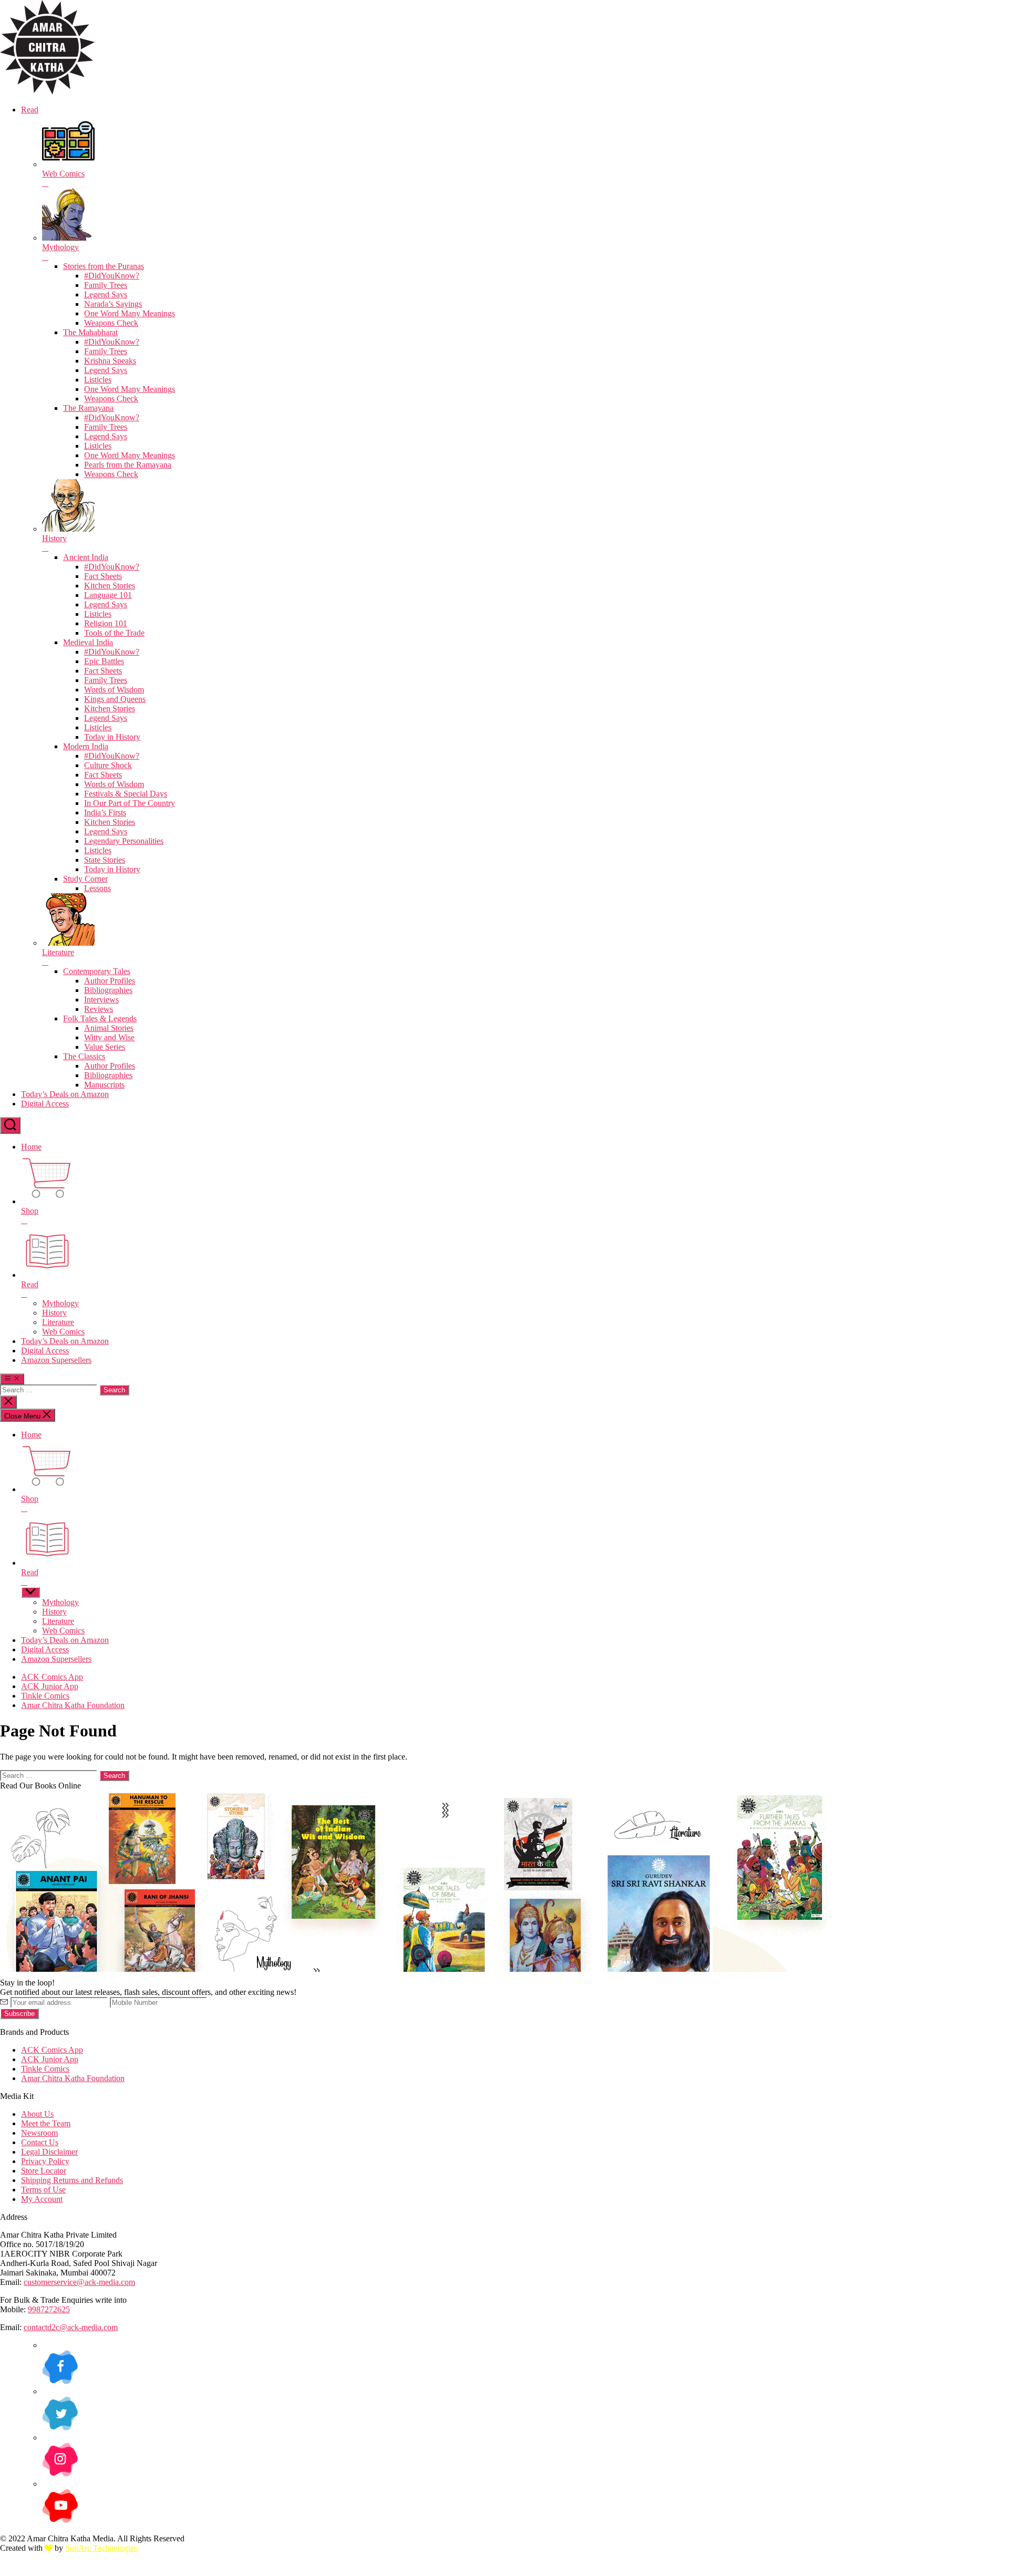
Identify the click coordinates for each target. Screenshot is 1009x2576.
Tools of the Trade (114, 633)
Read (30, 110)
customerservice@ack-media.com (79, 2282)
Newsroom (39, 2133)
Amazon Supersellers (56, 1360)
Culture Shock (108, 765)
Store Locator (44, 2171)
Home (31, 1147)
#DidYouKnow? (112, 276)
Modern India (86, 746)
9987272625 (49, 2309)
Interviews (101, 1000)
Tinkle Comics (45, 1696)
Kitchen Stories (110, 586)
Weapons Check (111, 323)
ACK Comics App (52, 1677)
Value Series (105, 1047)
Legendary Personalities (124, 841)
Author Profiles (110, 981)
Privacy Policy (45, 2161)
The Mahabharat (90, 332)
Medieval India (88, 642)
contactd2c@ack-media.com (71, 2327)
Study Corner (85, 879)
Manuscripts (104, 1085)
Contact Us (40, 2142)
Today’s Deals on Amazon (65, 1094)
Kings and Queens (115, 699)
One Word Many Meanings (130, 313)
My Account (42, 2199)
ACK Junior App (50, 1686)
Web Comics (63, 1332)
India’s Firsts (105, 813)
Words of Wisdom (114, 690)
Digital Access (45, 1104)
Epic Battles (104, 661)
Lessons (97, 888)
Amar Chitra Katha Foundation (73, 1705)
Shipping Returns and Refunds (72, 2180)
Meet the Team (46, 2123)
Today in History (112, 737)
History (54, 1313)
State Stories (105, 860)
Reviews (99, 1009)
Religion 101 (106, 623)
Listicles (98, 380)
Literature (58, 1322)
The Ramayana (88, 408)
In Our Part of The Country (130, 803)
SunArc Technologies (101, 2548)
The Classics (84, 1056)
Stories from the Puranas (104, 266)
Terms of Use (43, 2190)
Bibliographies (108, 990)
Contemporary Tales (97, 971)
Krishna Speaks (110, 361)
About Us (37, 2114)
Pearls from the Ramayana (128, 465)
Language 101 (108, 595)
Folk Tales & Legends (100, 1018)
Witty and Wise (109, 1037)
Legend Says (106, 294)
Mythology (60, 1303)
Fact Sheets (103, 576)
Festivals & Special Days (126, 794)
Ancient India (86, 557)
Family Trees (106, 285)
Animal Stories (109, 1028)
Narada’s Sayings (113, 304)
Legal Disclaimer (49, 2152)
